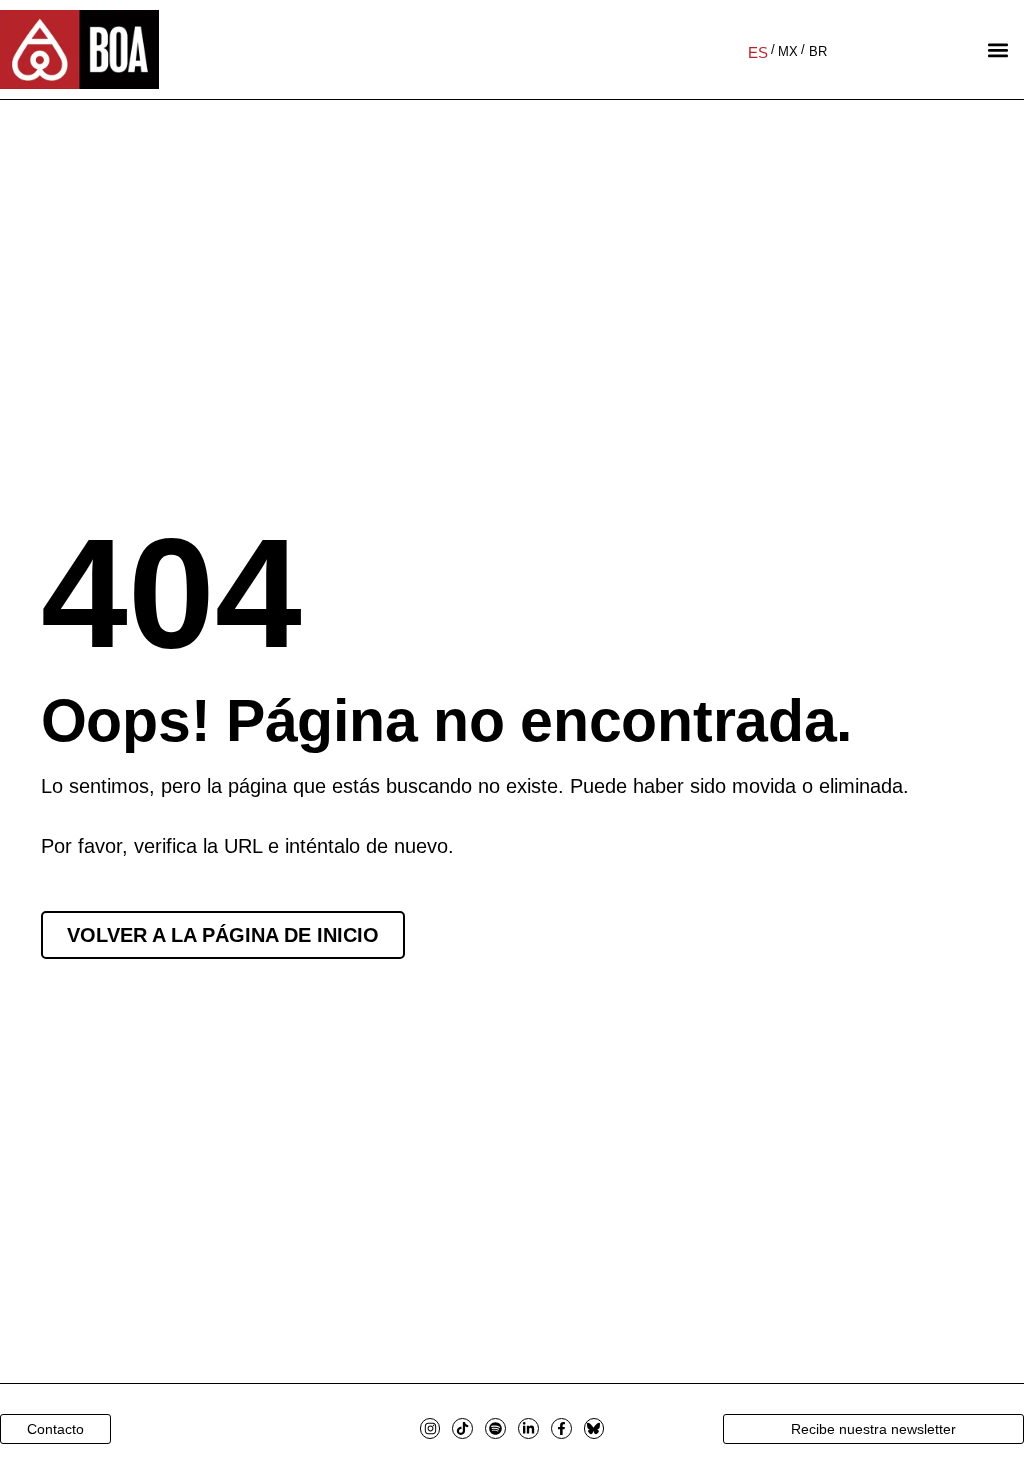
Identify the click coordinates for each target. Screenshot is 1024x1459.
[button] (997, 49)
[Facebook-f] (561, 1428)
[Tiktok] (462, 1428)
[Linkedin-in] (528, 1428)
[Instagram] (430, 1428)
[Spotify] (495, 1428)
